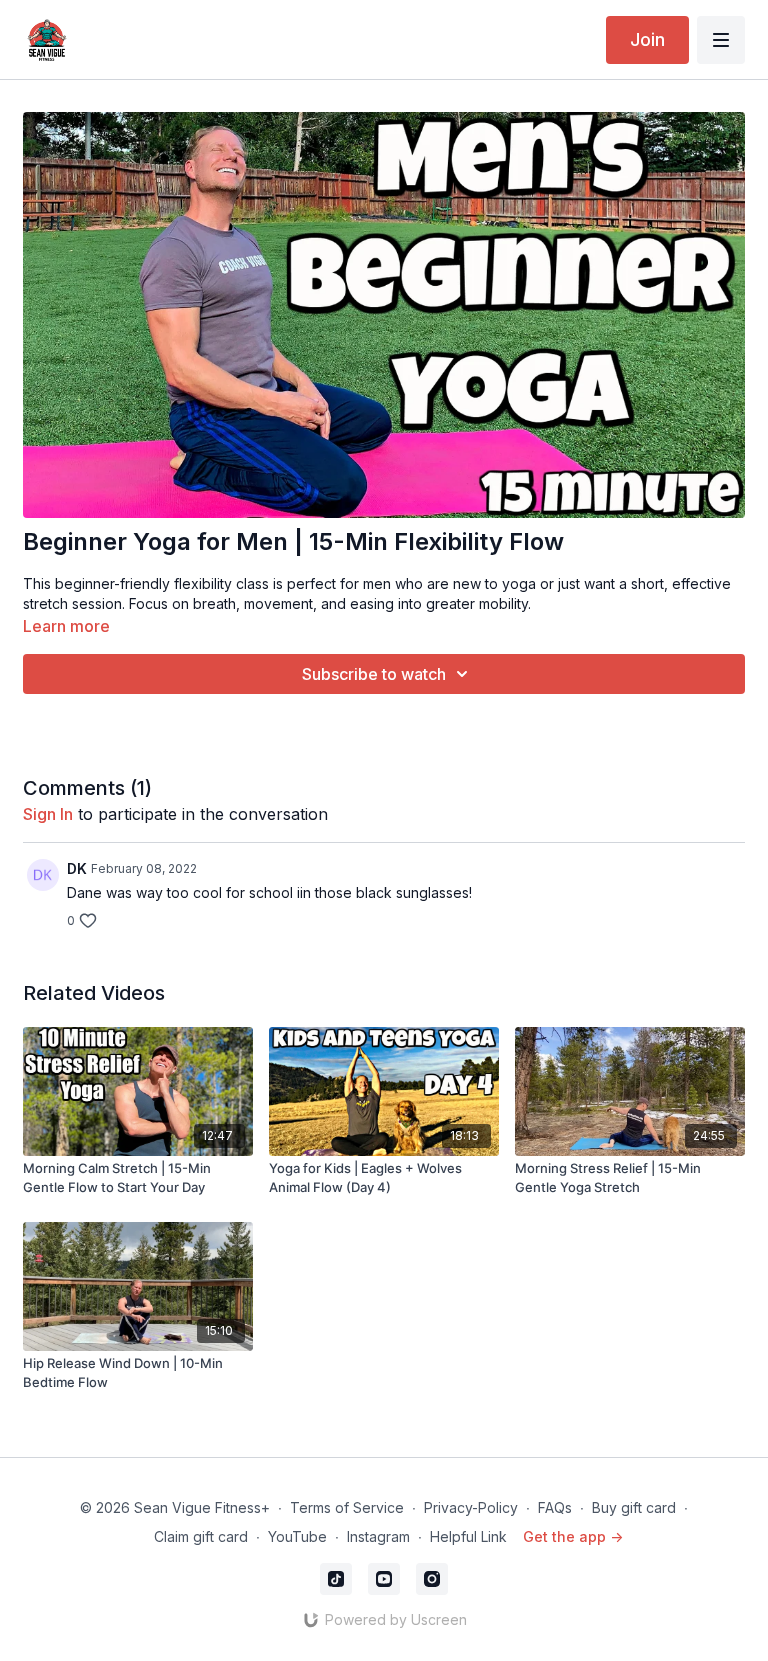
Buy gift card (634, 1507)
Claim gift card (201, 1536)
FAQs (555, 1507)
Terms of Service (347, 1507)
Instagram (378, 1536)
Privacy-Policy (471, 1507)
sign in (48, 814)
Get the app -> (573, 1536)
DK (77, 868)
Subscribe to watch (374, 674)
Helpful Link (468, 1536)
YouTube (297, 1536)
